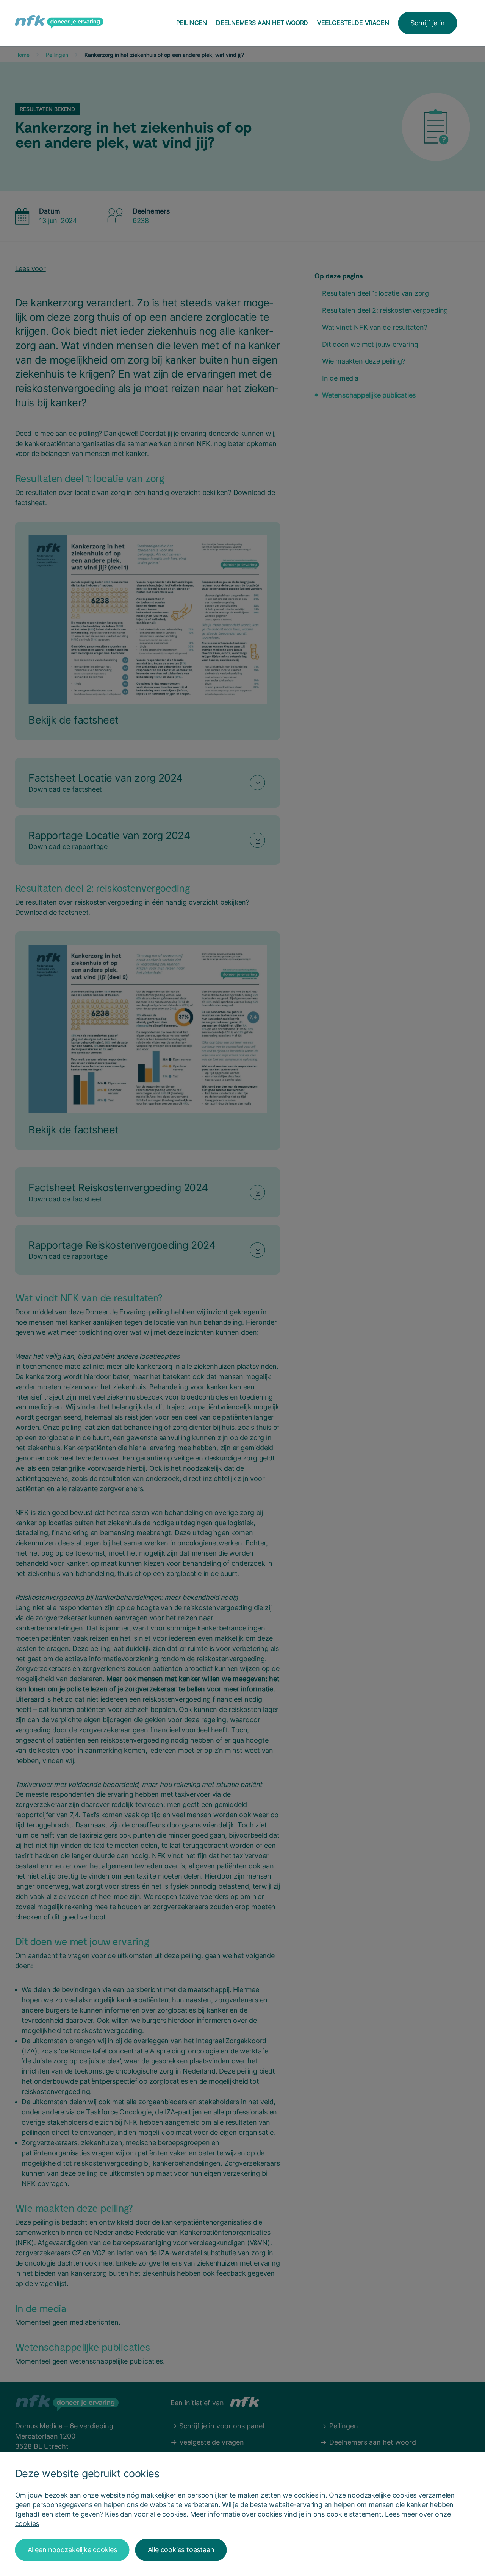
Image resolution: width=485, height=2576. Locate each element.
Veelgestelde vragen (353, 23)
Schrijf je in (427, 23)
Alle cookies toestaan (181, 2550)
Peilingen (192, 23)
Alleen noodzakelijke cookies (72, 2550)
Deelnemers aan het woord (262, 23)
